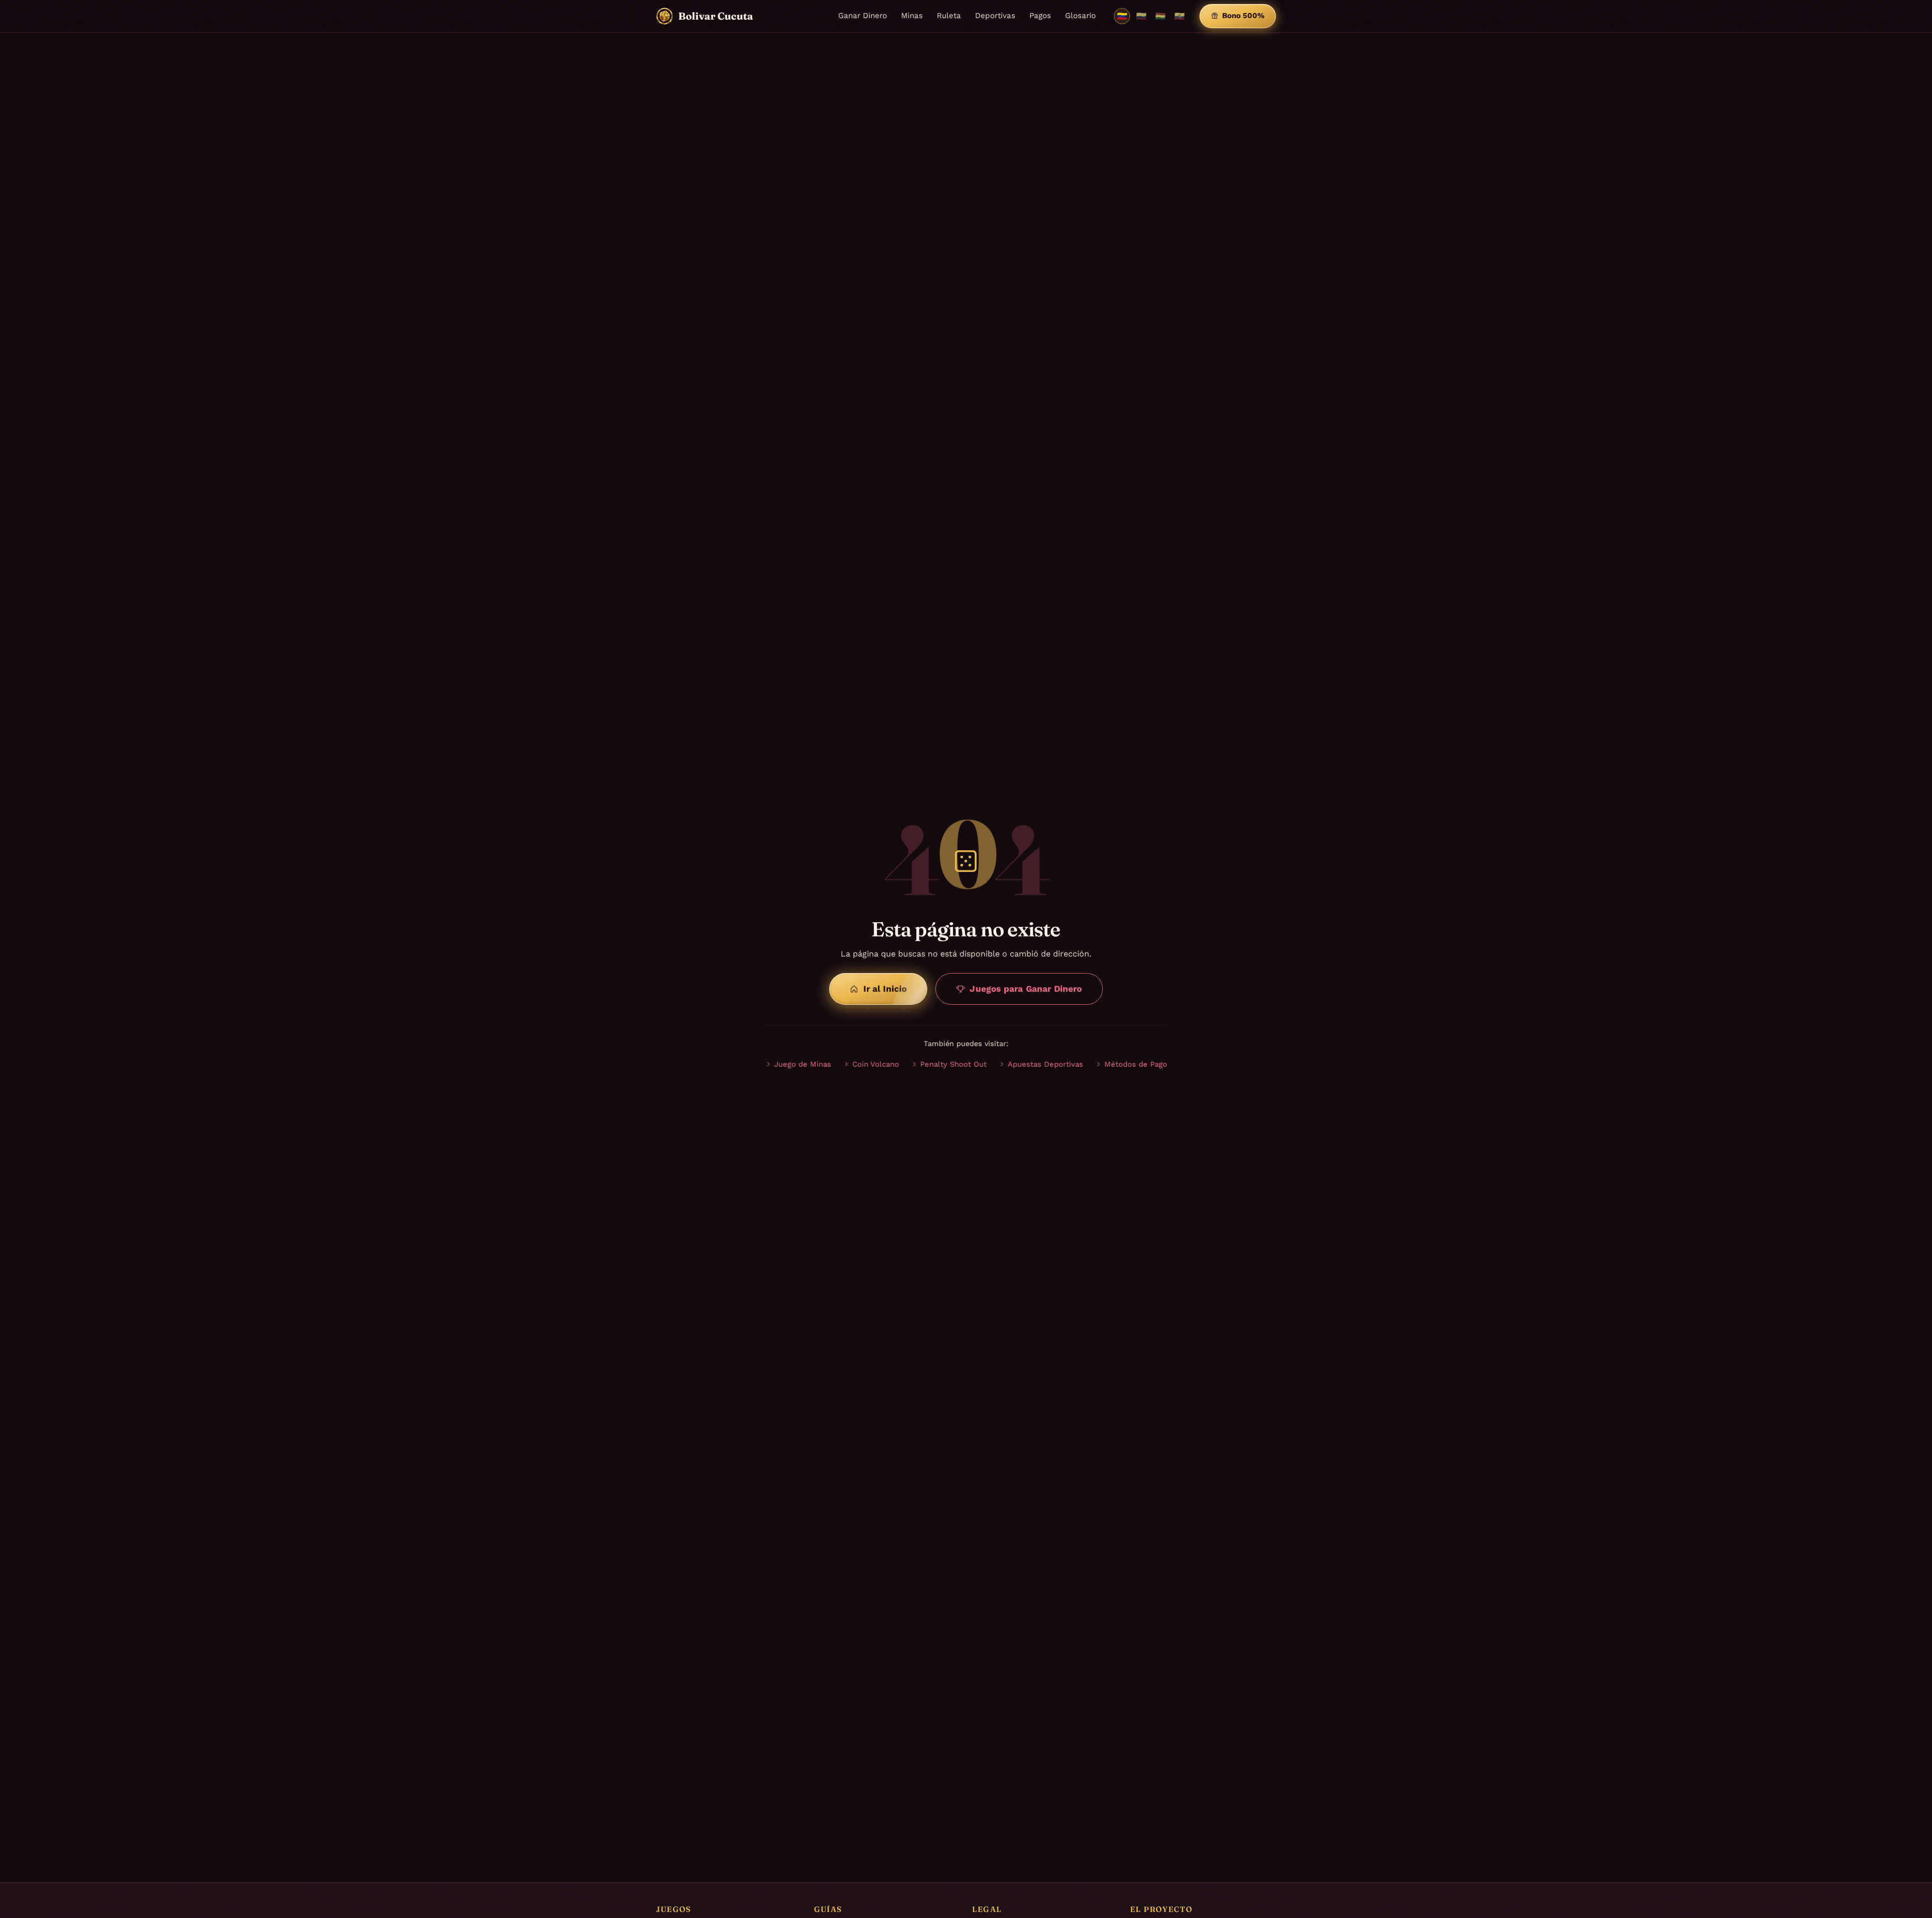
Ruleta (949, 16)
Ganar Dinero (863, 16)
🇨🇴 (1141, 16)
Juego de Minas (803, 1064)
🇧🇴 (1160, 16)
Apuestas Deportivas (1045, 1064)
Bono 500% (1243, 16)
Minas (912, 16)
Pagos (1040, 16)
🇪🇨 (1180, 16)
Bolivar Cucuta (716, 16)
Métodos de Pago (1136, 1064)
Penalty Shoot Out (953, 1064)
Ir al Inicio (885, 989)
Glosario (1080, 16)
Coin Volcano (876, 1064)
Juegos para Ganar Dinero (1026, 989)
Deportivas (995, 16)
